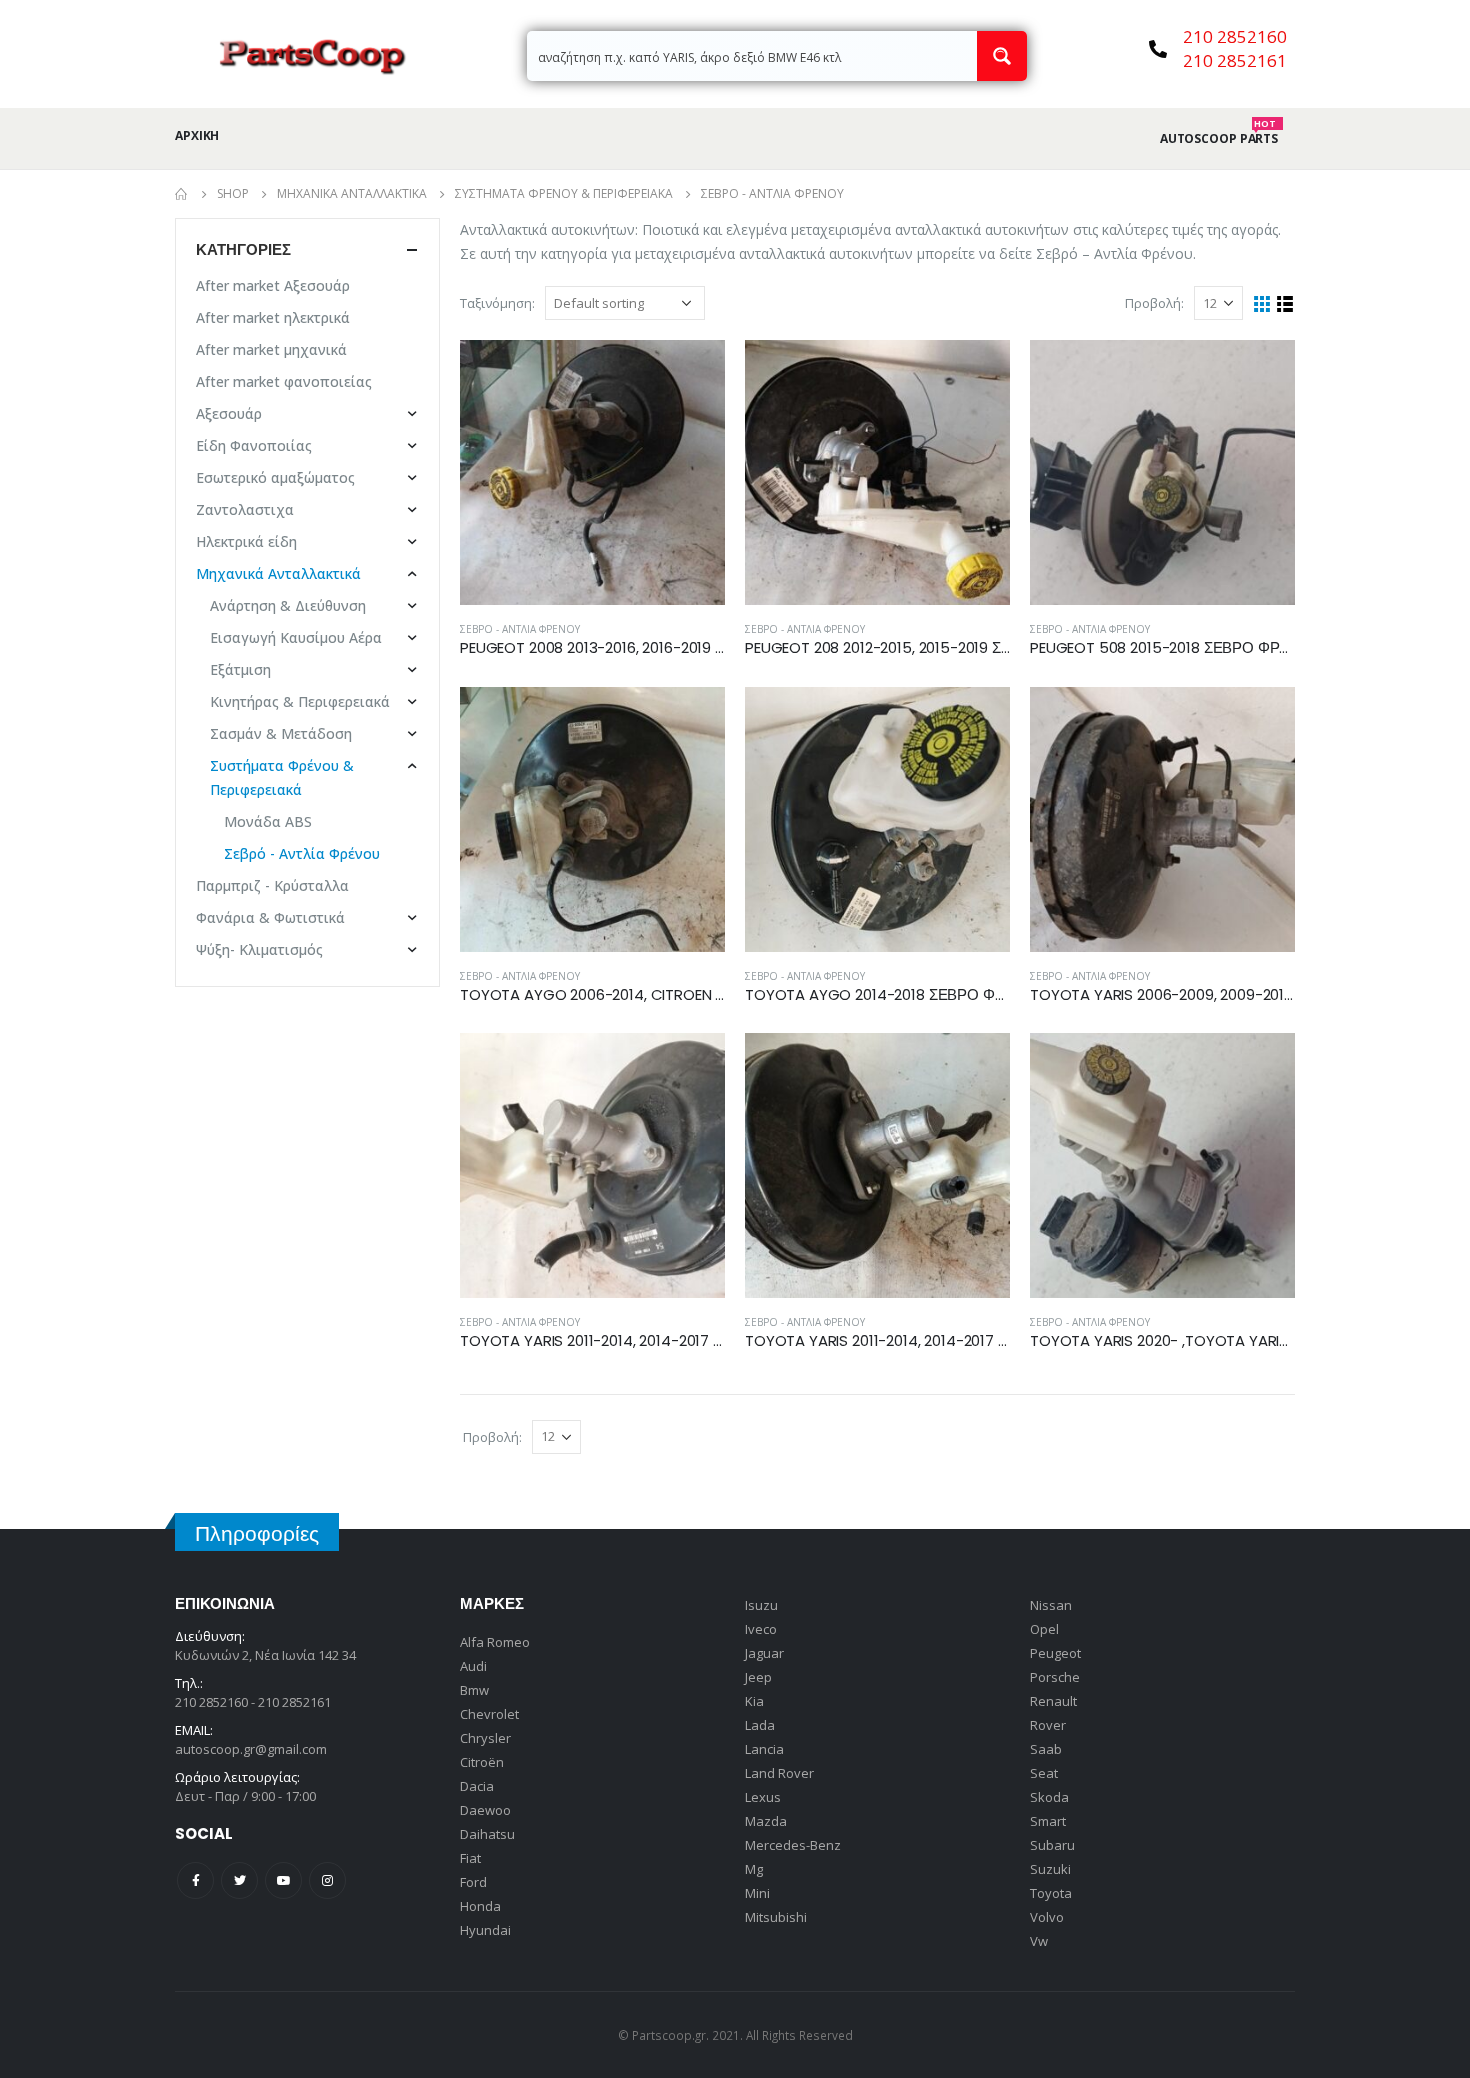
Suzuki (1050, 1869)
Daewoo (485, 1810)
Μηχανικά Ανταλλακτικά (278, 573)
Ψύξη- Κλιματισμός (259, 949)
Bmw (474, 1690)
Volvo (1047, 1917)
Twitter (239, 1880)
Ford (473, 1882)
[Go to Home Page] (182, 194)
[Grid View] (1262, 304)
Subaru (1052, 1845)
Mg (754, 1869)
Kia (754, 1701)
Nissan (1051, 1605)
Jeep (758, 1677)
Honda (480, 1906)
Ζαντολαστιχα (245, 509)
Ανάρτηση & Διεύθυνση (288, 605)
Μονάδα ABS (268, 821)
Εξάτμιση (240, 669)
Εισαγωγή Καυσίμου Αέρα (296, 637)
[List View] (1285, 304)
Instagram (327, 1880)
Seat (1044, 1773)
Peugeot (1055, 1653)
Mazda (766, 1821)
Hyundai (485, 1930)
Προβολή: (1153, 303)
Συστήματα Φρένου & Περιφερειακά (282, 777)
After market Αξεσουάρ (273, 285)
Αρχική (197, 135)
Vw (1039, 1941)
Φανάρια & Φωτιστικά (270, 917)
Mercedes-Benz (793, 1845)
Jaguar (764, 1653)
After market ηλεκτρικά (273, 317)
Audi (473, 1666)
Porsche (1055, 1677)
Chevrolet (489, 1714)
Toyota (1051, 1893)
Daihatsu (487, 1834)
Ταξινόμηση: (497, 303)
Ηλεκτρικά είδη (246, 541)
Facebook (195, 1880)
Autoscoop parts (1219, 139)
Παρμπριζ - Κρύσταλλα (272, 885)
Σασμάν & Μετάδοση (281, 733)
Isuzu (761, 1605)
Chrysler (485, 1738)
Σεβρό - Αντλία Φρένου (520, 629)
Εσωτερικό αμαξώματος (275, 477)
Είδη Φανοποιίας (254, 445)
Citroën (482, 1762)
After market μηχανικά (271, 349)
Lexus (763, 1797)
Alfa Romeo (495, 1642)
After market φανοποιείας (284, 381)
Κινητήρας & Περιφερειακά (300, 701)
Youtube (283, 1880)
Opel (1044, 1629)
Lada (760, 1725)
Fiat (470, 1858)
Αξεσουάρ (229, 413)
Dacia (477, 1786)
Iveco (761, 1629)
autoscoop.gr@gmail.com (251, 1749)
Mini (757, 1893)
